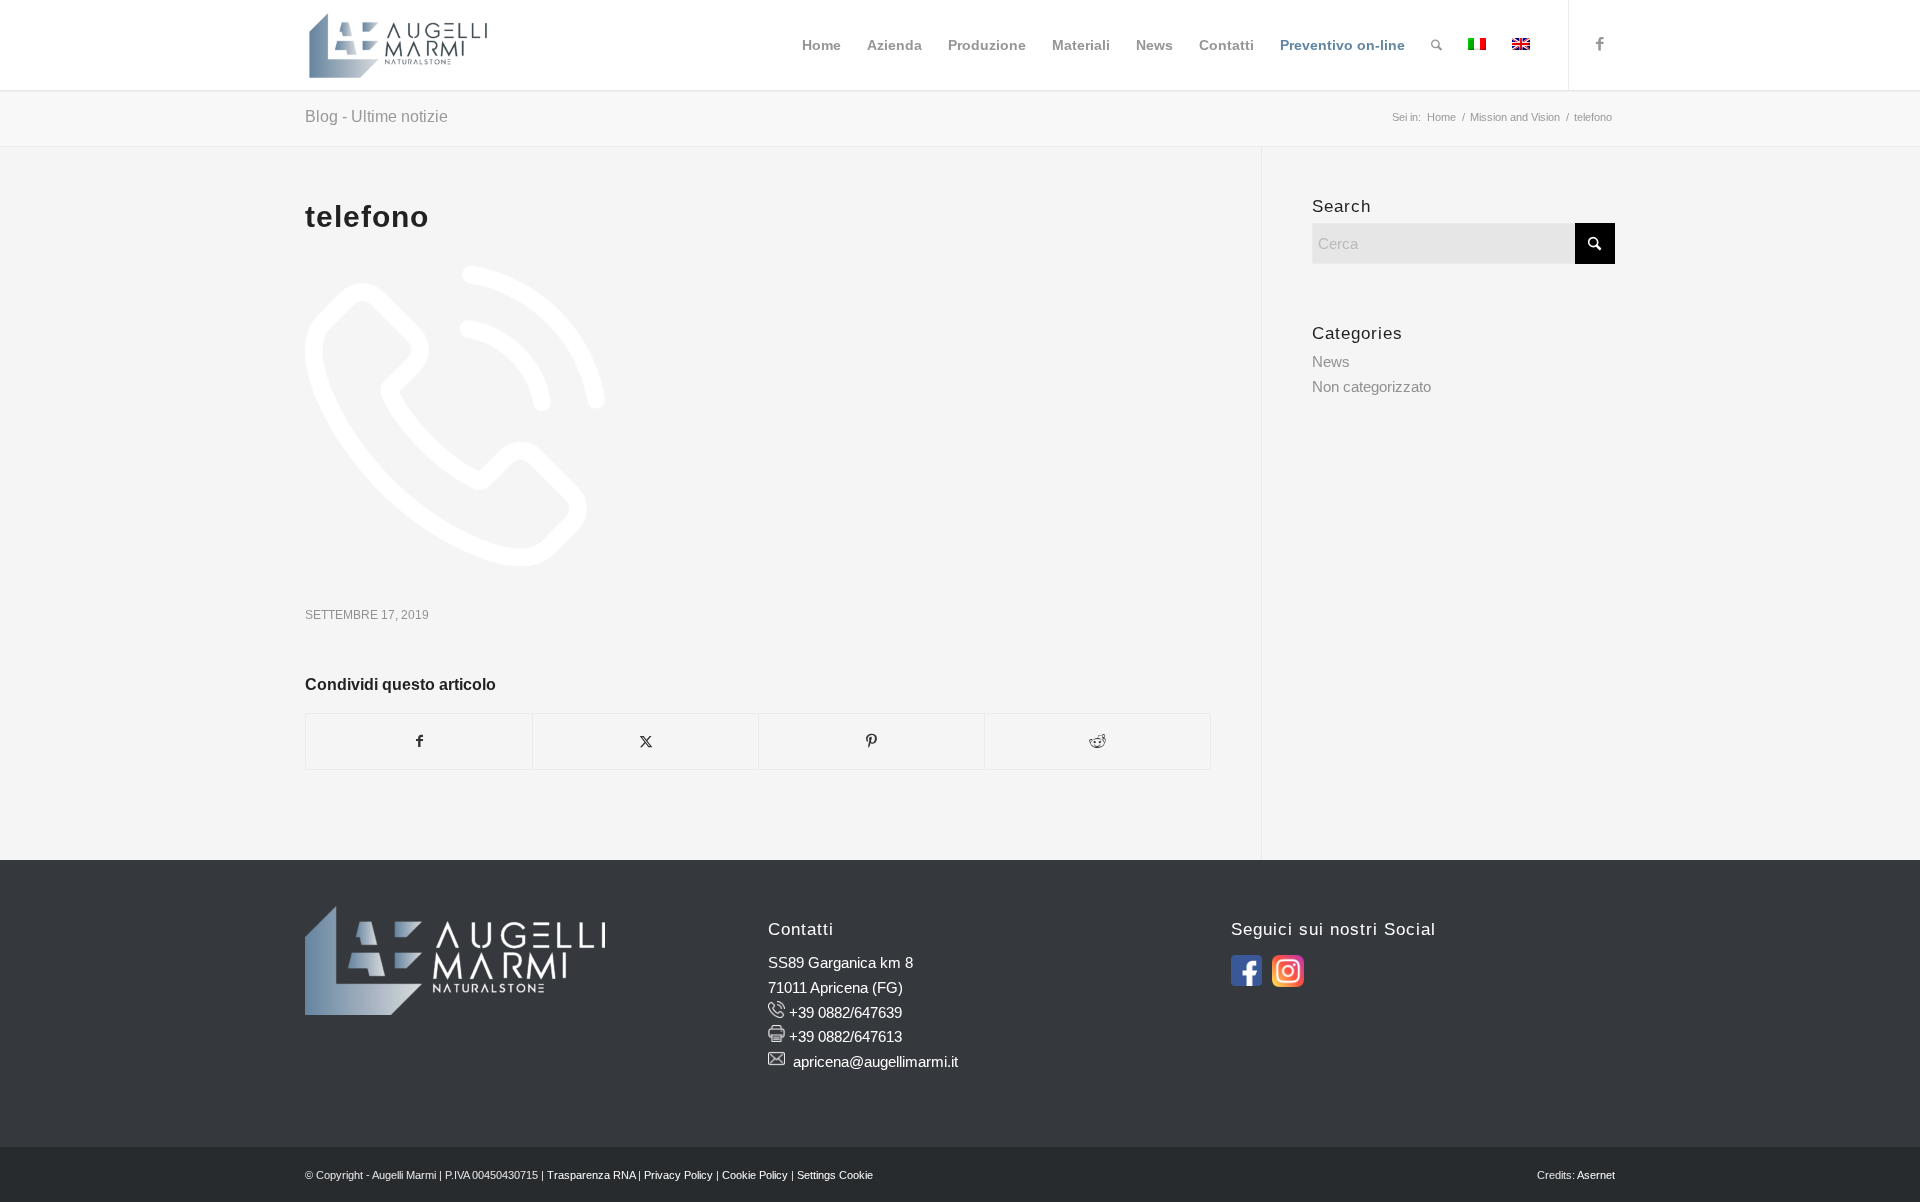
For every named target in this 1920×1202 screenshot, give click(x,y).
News (1331, 361)
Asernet (1596, 1175)
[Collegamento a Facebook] (1600, 44)
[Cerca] (1436, 45)
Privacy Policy (678, 1175)
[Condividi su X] (645, 741)
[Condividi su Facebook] (419, 741)
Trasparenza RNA (591, 1175)
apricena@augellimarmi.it (875, 1061)
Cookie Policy (755, 1175)
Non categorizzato (1371, 386)
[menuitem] (821, 45)
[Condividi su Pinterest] (871, 741)
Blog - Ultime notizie (376, 116)
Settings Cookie (835, 1175)
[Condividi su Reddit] (1097, 741)
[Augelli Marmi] (398, 45)
